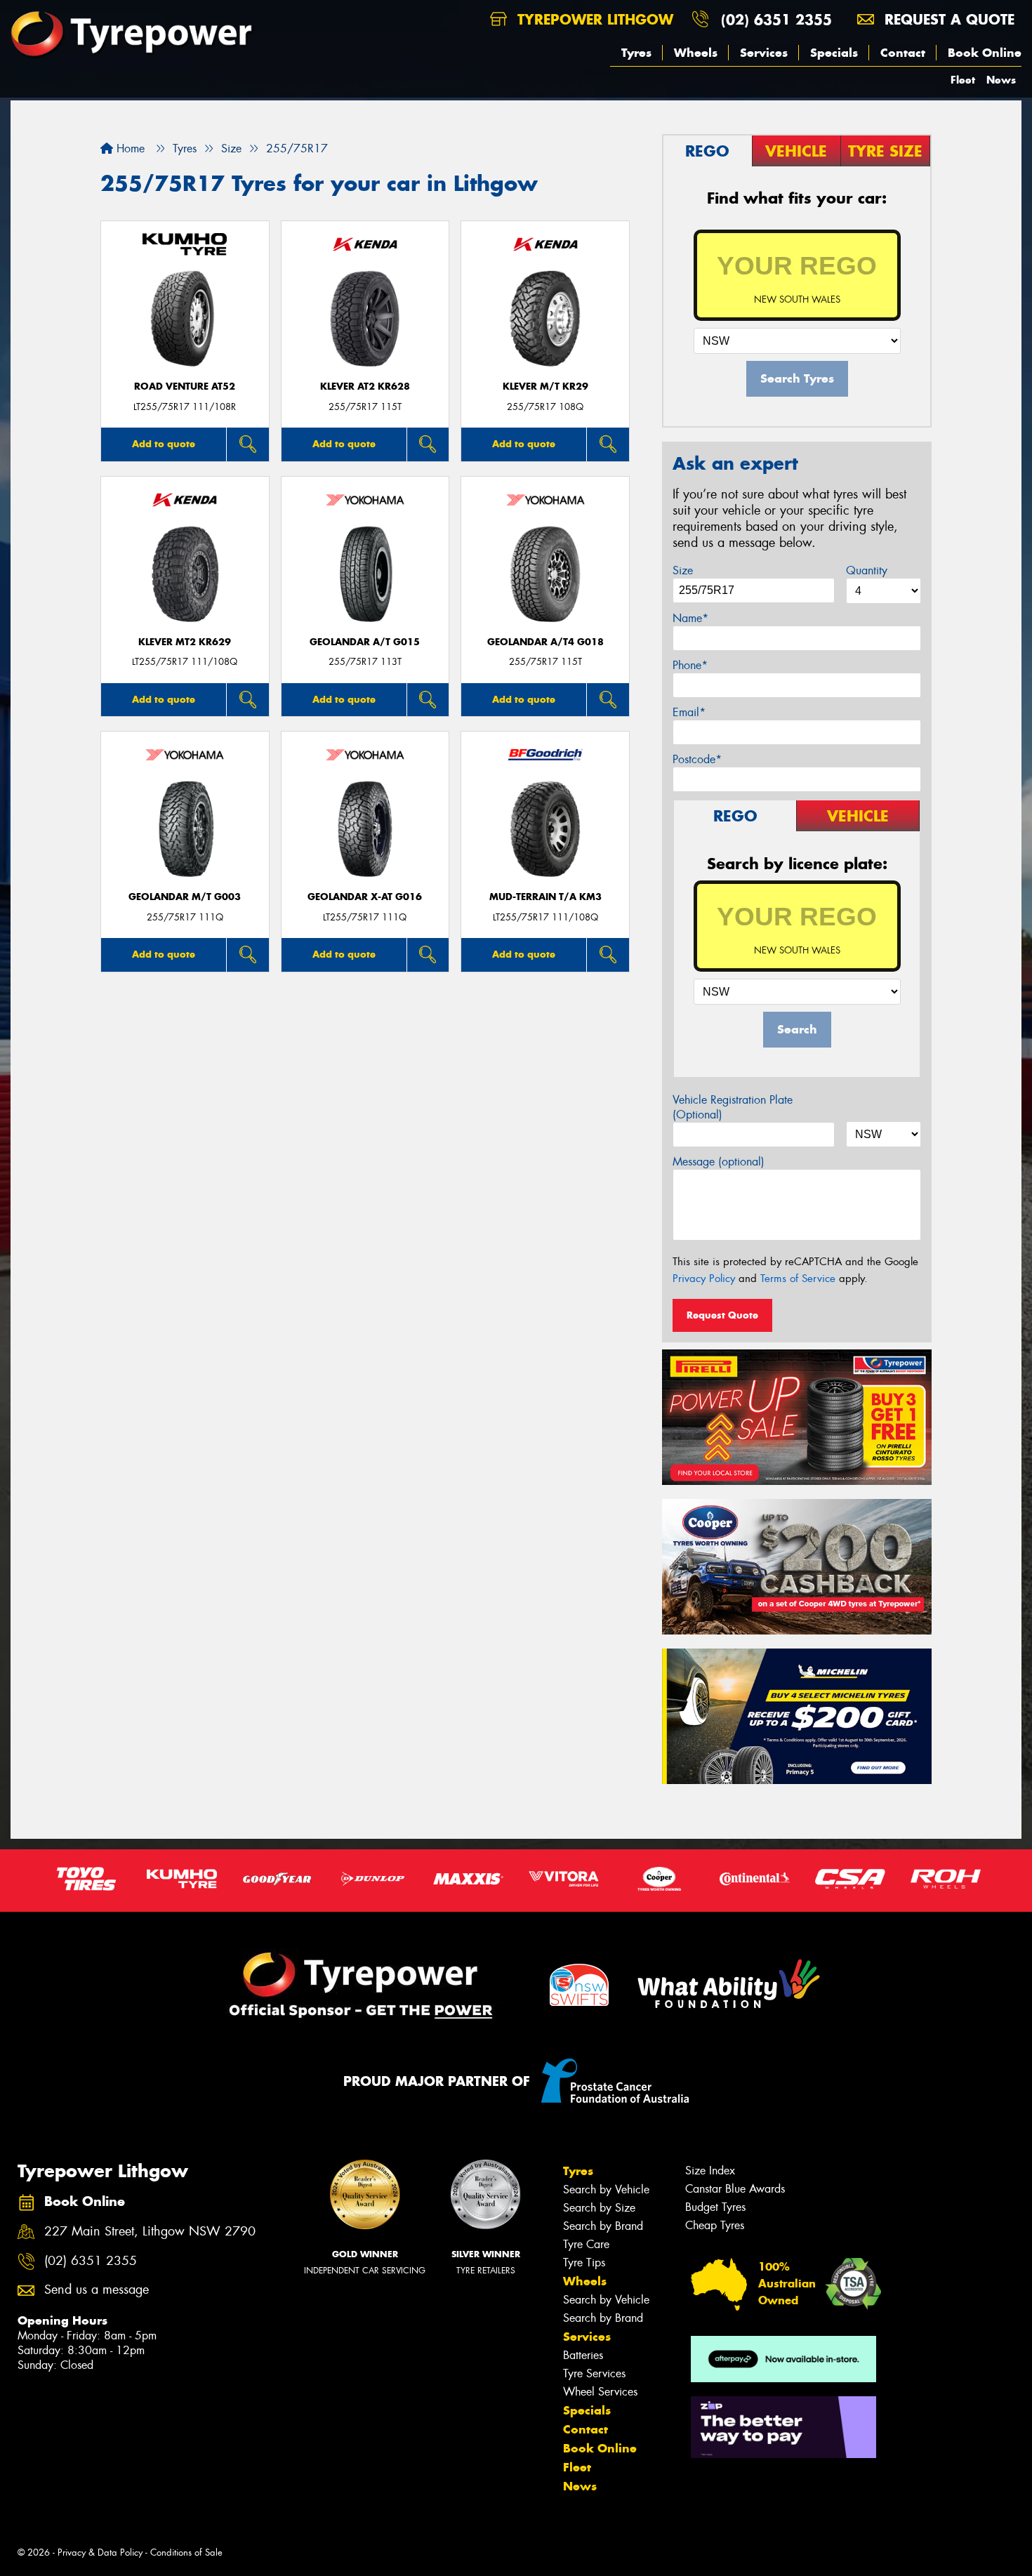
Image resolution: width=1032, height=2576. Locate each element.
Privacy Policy (704, 1279)
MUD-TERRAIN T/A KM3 (545, 897)
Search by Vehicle (606, 2189)
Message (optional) (719, 1162)
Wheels (696, 53)
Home (129, 148)
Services (764, 53)
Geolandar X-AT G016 (365, 897)
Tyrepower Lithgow (593, 19)
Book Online (985, 53)
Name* (690, 618)
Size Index (710, 2171)
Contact (903, 53)
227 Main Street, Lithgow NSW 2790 (150, 2232)
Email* (689, 712)
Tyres (636, 53)
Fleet (963, 80)
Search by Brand (603, 2226)
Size (683, 570)
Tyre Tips (584, 2263)
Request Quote (722, 1315)
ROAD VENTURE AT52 (185, 387)
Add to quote (164, 444)
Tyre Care (586, 2244)
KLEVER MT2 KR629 (185, 642)
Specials (834, 53)
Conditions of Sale (186, 2552)
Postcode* (697, 759)
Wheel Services (600, 2392)
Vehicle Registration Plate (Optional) (733, 1107)
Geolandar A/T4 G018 (545, 642)
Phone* (690, 665)
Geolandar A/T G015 (365, 642)
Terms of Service (798, 1279)
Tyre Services (594, 2373)
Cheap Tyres (715, 2225)
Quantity (867, 570)
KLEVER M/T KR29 (545, 387)
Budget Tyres (715, 2207)
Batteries (583, 2355)
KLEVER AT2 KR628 (365, 387)
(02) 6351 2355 (776, 19)
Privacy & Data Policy (100, 2552)
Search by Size (599, 2208)
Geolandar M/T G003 (185, 897)
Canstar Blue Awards (735, 2189)
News (1001, 80)
